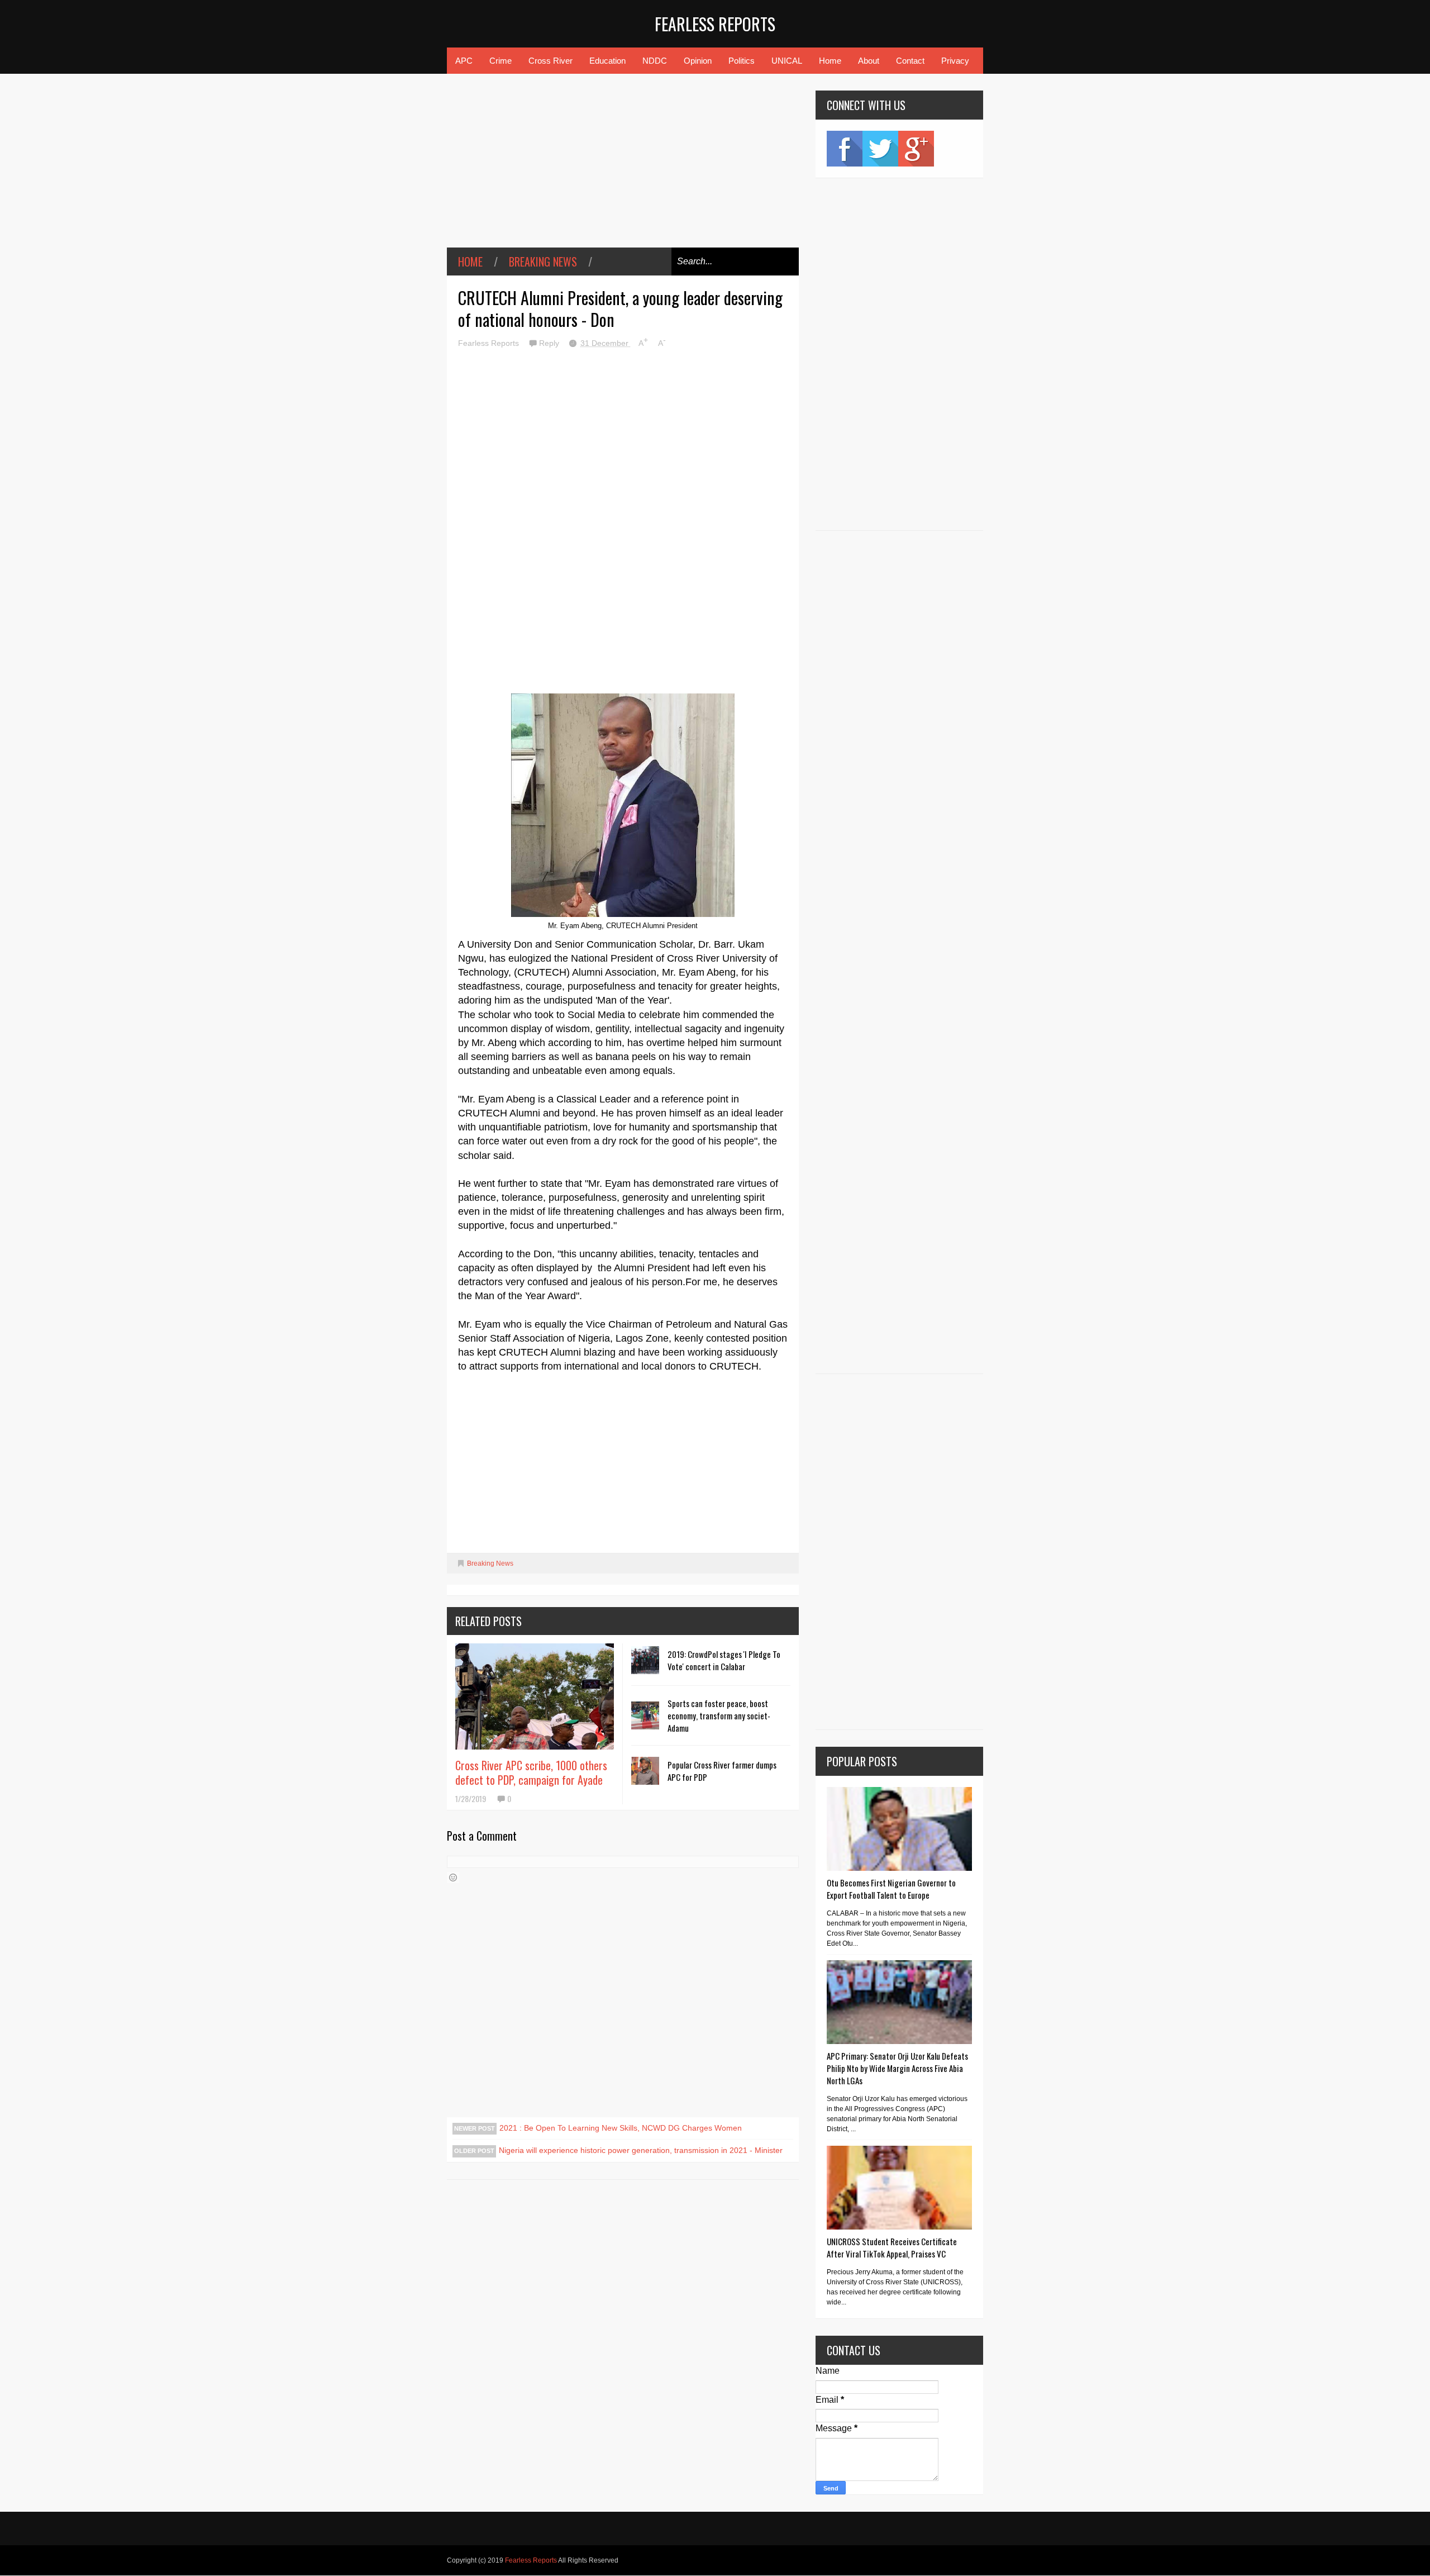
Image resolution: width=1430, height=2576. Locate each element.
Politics (742, 61)
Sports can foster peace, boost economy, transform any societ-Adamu (719, 1715)
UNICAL (787, 61)
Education (607, 61)
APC (464, 61)
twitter (880, 149)
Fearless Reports (715, 24)
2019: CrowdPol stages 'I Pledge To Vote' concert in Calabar (724, 1660)
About (869, 61)
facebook (845, 149)
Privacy (955, 61)
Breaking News (543, 262)
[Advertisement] (623, 169)
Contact (910, 61)
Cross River (550, 61)
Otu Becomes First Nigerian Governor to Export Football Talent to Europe (891, 1889)
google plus (916, 149)
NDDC (655, 61)
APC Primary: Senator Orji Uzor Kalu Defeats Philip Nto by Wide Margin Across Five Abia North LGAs (897, 2068)
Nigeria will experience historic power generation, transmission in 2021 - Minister (641, 2150)
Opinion (698, 61)
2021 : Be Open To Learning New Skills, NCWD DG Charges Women (621, 2128)
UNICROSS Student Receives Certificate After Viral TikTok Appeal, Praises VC (892, 2247)
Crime (500, 61)
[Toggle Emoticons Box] (453, 1878)
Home (830, 61)
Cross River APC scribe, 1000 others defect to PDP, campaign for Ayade (531, 1772)
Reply (550, 343)
